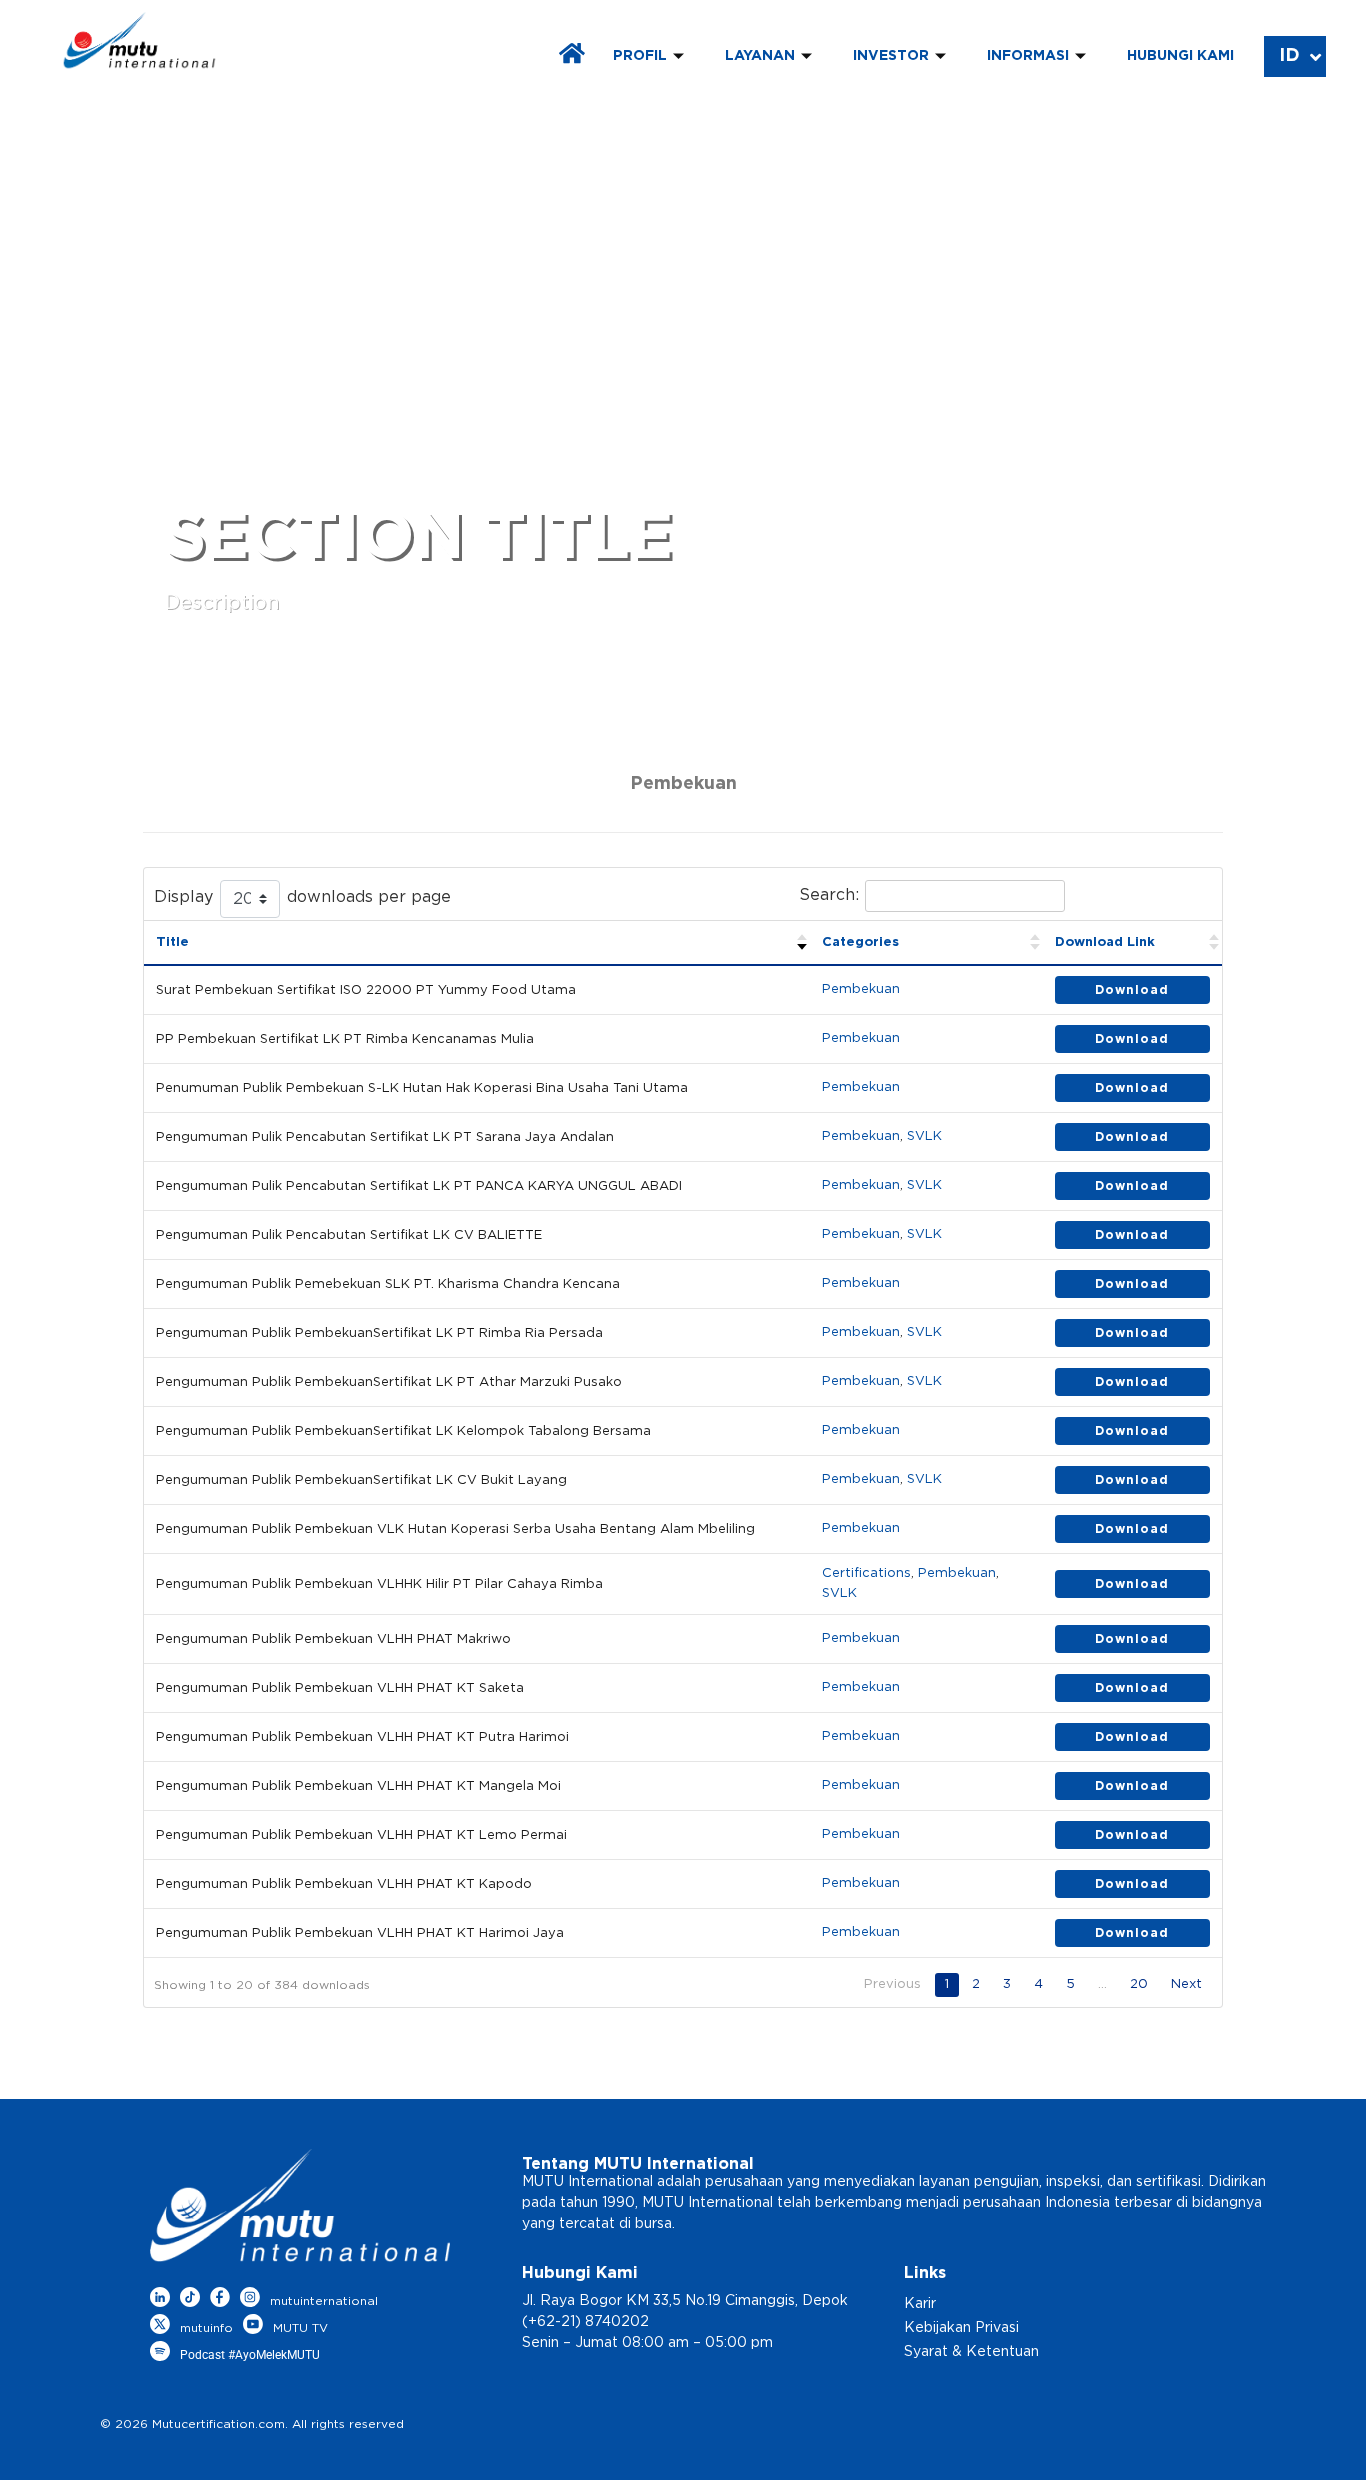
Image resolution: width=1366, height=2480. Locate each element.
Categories (860, 942)
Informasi (1028, 56)
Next (1186, 1984)
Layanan (760, 56)
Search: (829, 895)
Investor (891, 56)
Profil (640, 56)
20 (1139, 1984)
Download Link (1105, 942)
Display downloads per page (302, 897)
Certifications (866, 1573)
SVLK (924, 1136)
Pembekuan (861, 989)
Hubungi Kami (1180, 56)
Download (1132, 990)
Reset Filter (1146, 896)
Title (172, 942)
